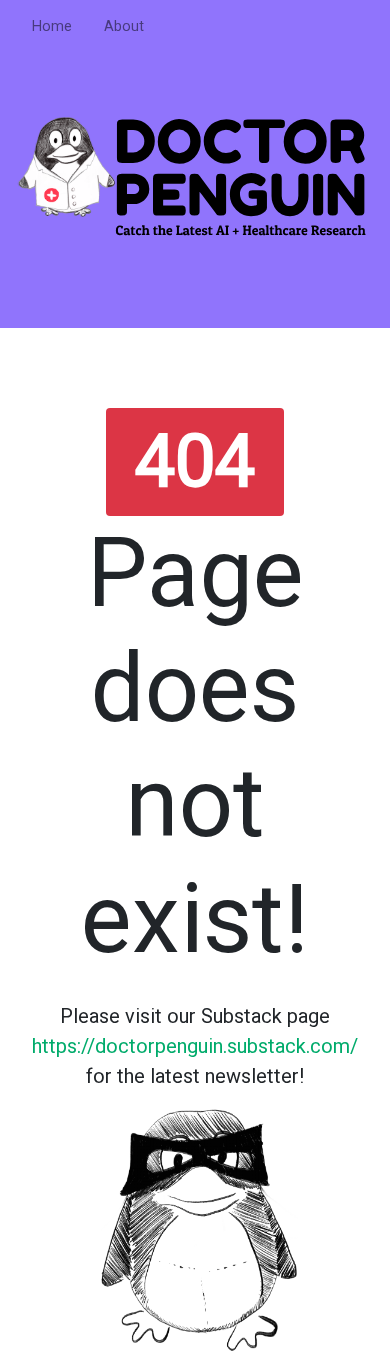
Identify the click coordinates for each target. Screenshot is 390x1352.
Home (52, 26)
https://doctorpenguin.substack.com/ (195, 1046)
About (124, 26)
